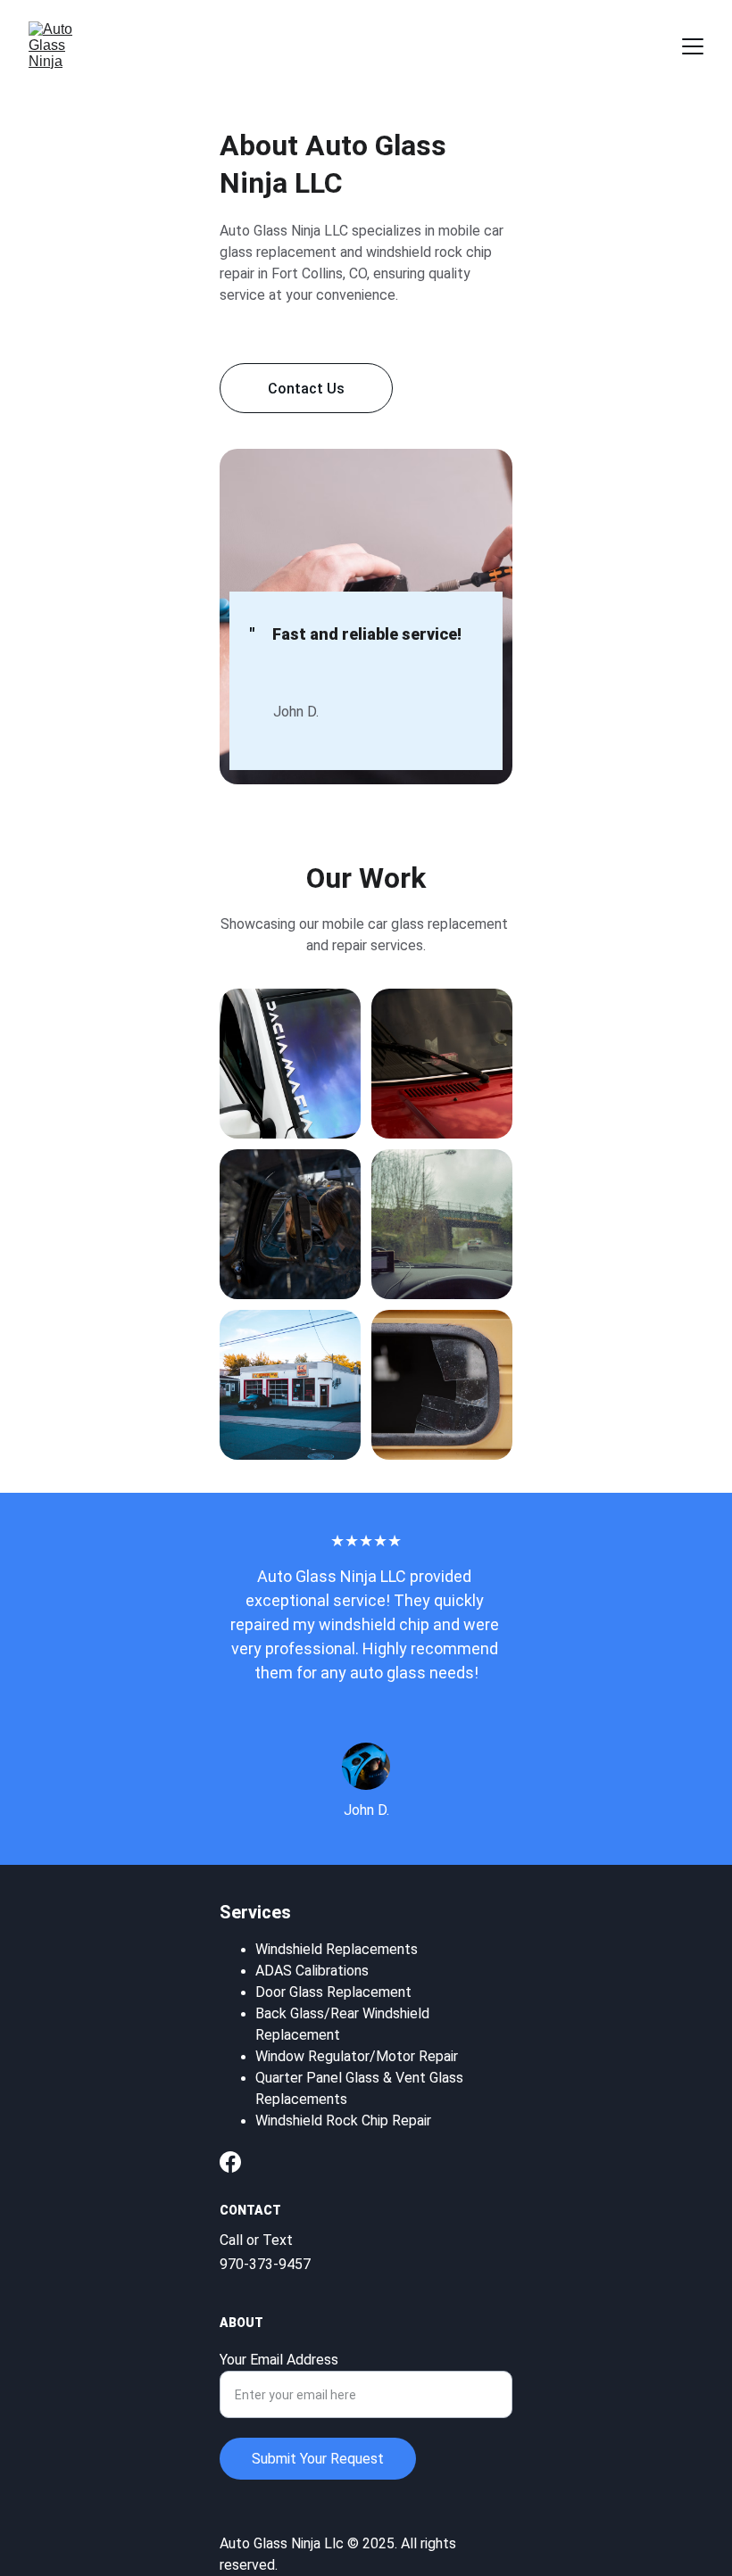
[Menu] (693, 46)
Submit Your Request (318, 2459)
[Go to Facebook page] (230, 2162)
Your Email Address (279, 2360)
